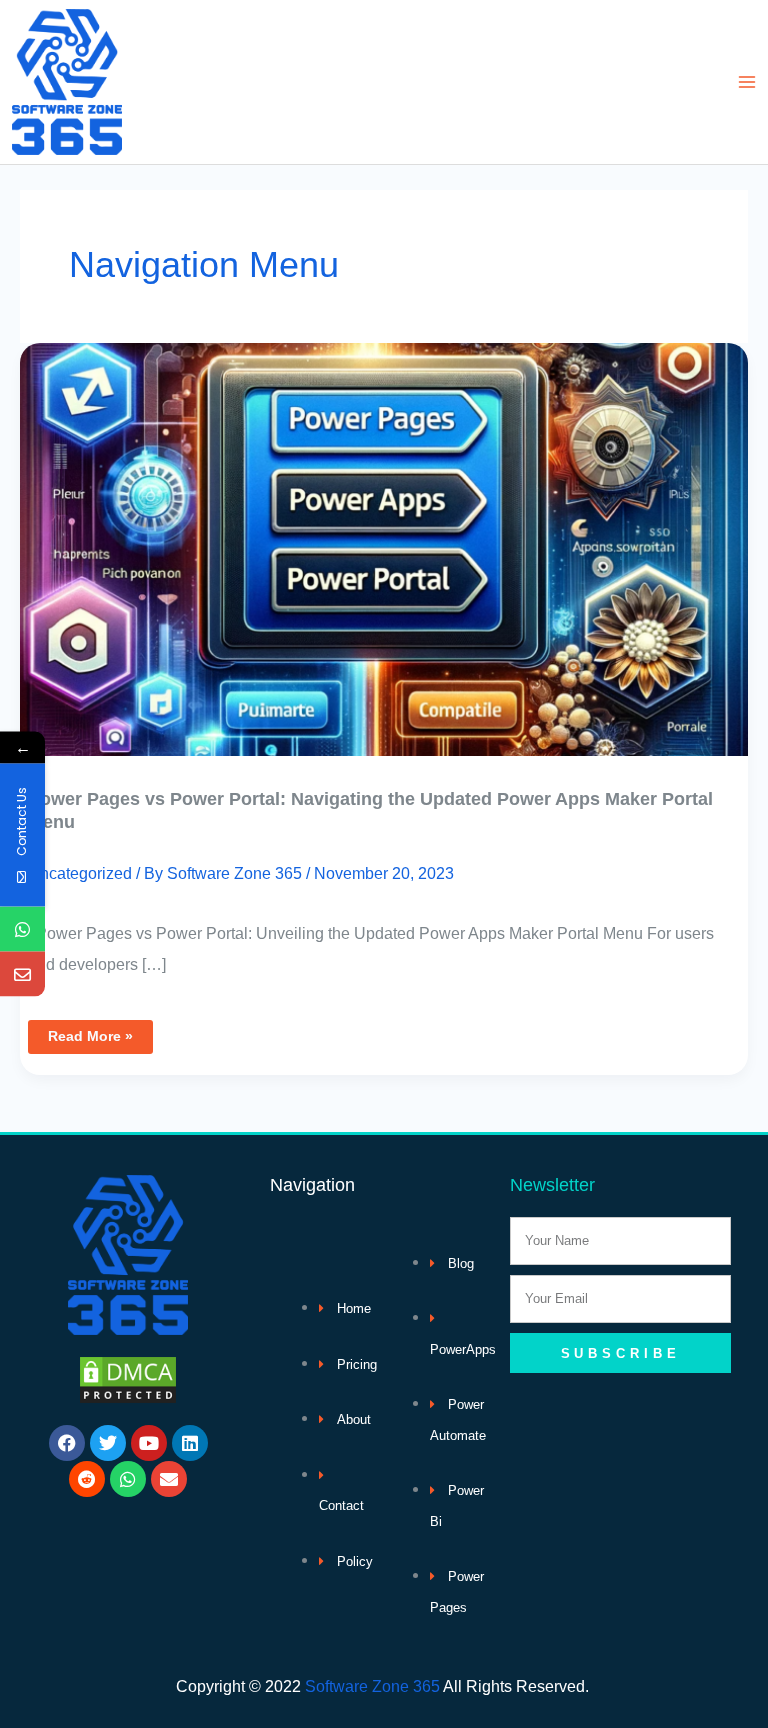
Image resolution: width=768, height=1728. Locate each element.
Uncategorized (80, 873)
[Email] (22, 974)
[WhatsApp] (22, 929)
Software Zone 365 (372, 1686)
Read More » (90, 1032)
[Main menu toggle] (746, 82)
